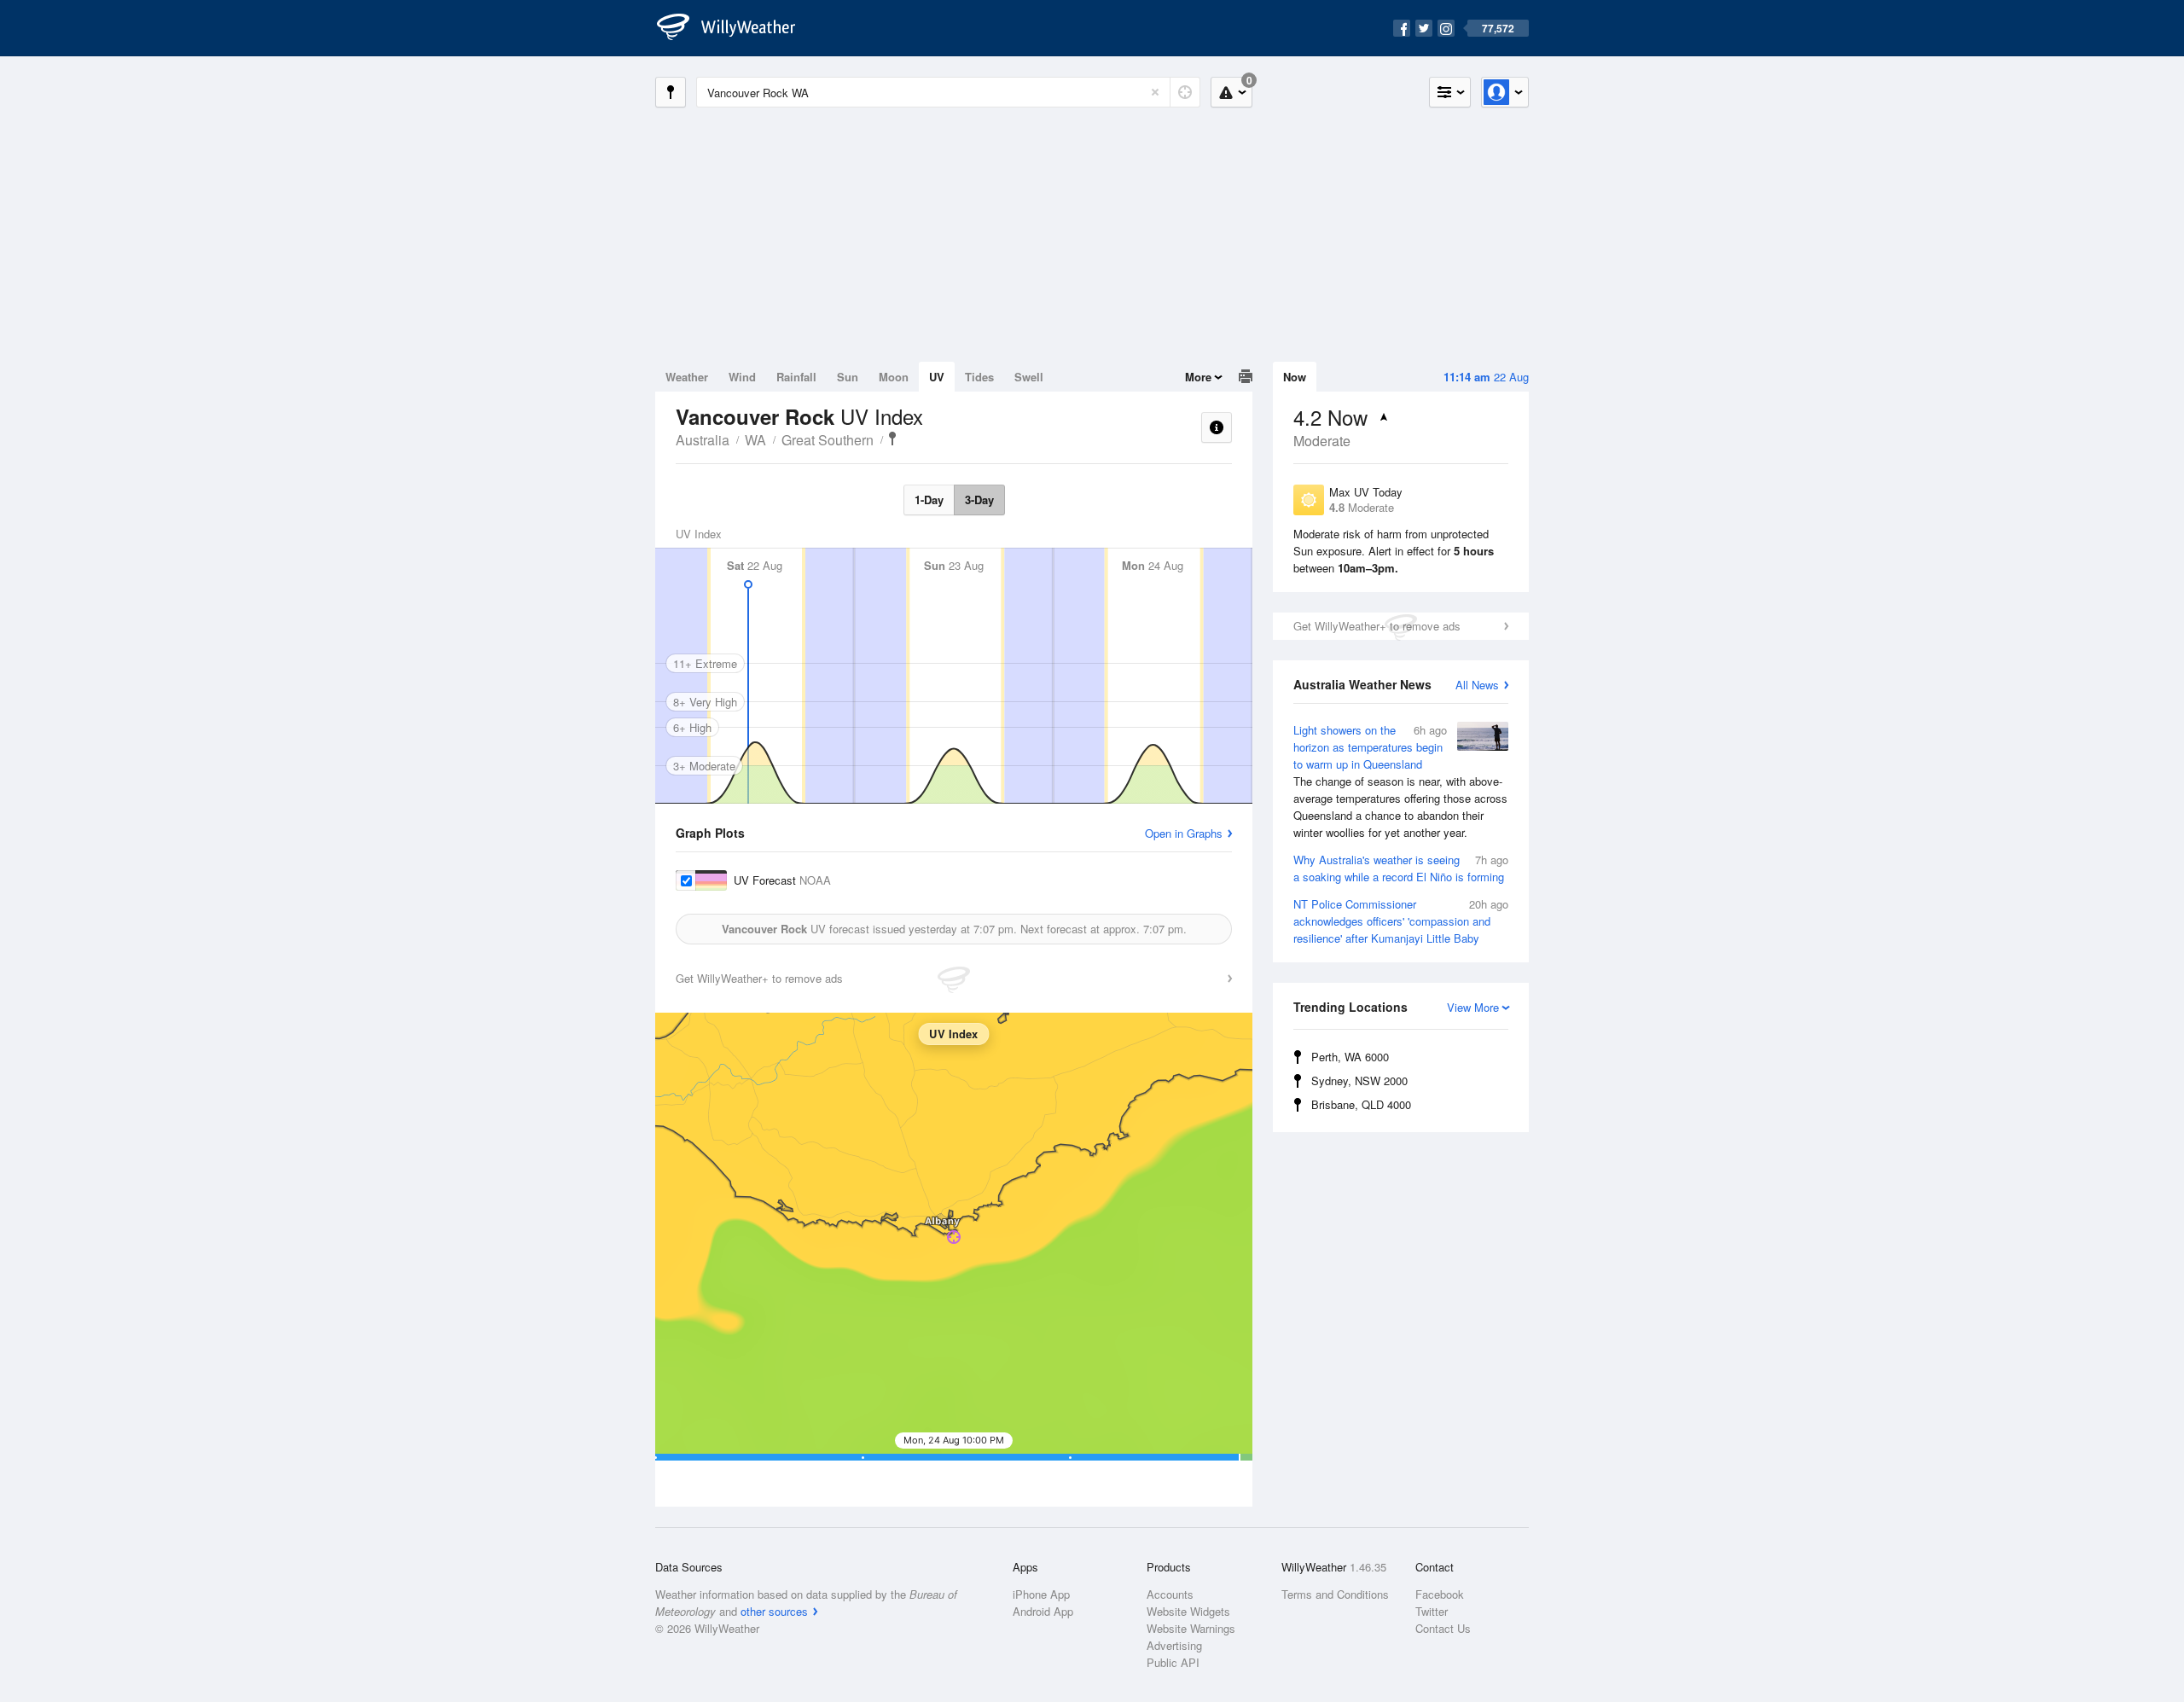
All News (1477, 685)
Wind (742, 377)
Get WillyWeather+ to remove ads (1377, 626)
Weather (687, 377)
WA (755, 440)
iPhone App (1041, 1594)
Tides (979, 377)
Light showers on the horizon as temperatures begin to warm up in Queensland (1400, 781)
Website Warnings (1191, 1628)
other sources (774, 1611)
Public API (1173, 1662)
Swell (1029, 377)
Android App (1043, 1611)
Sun (848, 377)
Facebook (1440, 1594)
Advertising (1174, 1645)
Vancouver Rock (892, 439)
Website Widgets (1188, 1611)
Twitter (1432, 1611)
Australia (703, 440)
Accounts (1170, 1594)
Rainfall (796, 377)
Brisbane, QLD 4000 (1361, 1104)
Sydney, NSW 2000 (1359, 1080)
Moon (894, 377)
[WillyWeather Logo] (735, 28)
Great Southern (828, 440)
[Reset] (1155, 92)
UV (937, 377)
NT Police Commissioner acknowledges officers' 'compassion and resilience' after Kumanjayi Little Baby (1401, 921)
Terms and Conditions (1335, 1594)
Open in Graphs (1184, 833)
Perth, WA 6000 (1350, 1057)
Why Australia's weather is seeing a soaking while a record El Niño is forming (1401, 868)
